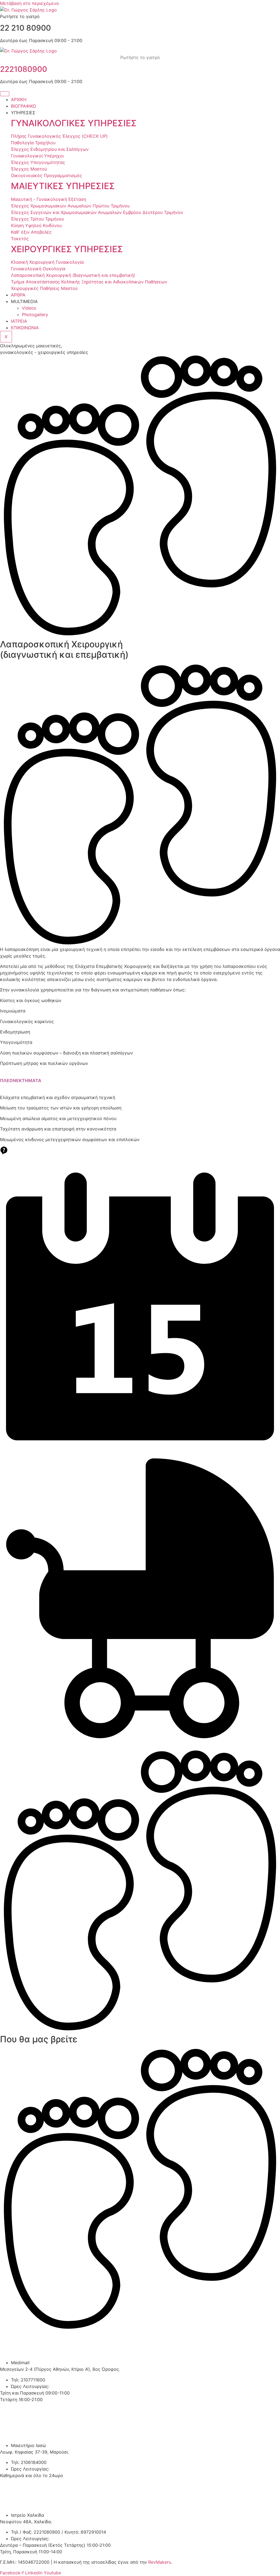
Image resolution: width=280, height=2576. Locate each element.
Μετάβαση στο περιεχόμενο (30, 3)
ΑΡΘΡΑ (18, 295)
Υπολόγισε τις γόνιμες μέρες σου (140, 1451)
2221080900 (24, 69)
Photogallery (35, 315)
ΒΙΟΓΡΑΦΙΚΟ (24, 106)
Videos (29, 308)
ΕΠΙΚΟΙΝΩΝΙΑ (25, 328)
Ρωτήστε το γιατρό (140, 57)
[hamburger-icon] (5, 94)
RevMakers (160, 2562)
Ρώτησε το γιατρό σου (140, 1159)
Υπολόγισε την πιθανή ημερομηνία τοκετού (140, 1743)
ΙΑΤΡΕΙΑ (19, 321)
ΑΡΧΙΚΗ (19, 99)
